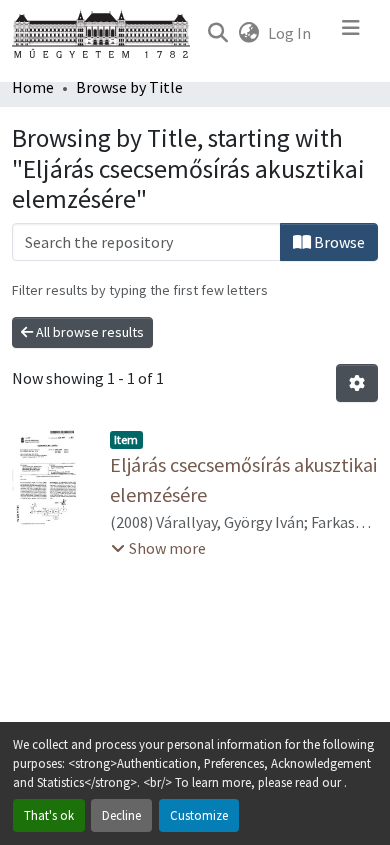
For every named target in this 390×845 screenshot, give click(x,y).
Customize (199, 815)
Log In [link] (289, 33)
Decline (121, 815)
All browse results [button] (88, 332)
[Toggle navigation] (351, 33)
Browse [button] (338, 242)
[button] (217, 33)
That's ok (49, 815)
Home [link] (33, 87)
